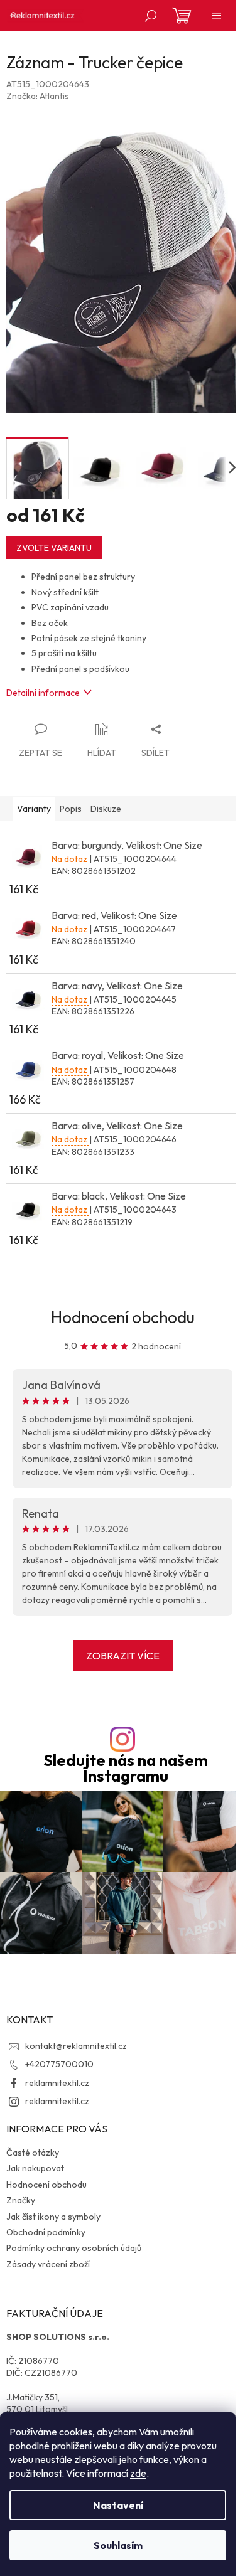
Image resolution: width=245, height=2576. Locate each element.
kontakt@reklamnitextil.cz (76, 2046)
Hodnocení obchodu (123, 1317)
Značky (21, 2200)
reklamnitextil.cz (57, 2083)
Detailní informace (43, 693)
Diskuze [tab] (106, 809)
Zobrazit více (123, 1656)
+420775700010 (59, 2064)
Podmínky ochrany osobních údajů (74, 2248)
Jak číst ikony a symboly (53, 2217)
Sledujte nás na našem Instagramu (126, 1769)
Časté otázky (33, 2153)
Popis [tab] (71, 809)
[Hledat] (151, 16)
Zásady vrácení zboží (48, 2264)
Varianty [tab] (34, 809)
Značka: (38, 96)
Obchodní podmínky (46, 2232)
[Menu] (217, 16)
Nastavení (118, 2505)
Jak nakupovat (35, 2168)
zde (138, 2473)
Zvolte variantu (54, 548)
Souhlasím (118, 2545)
